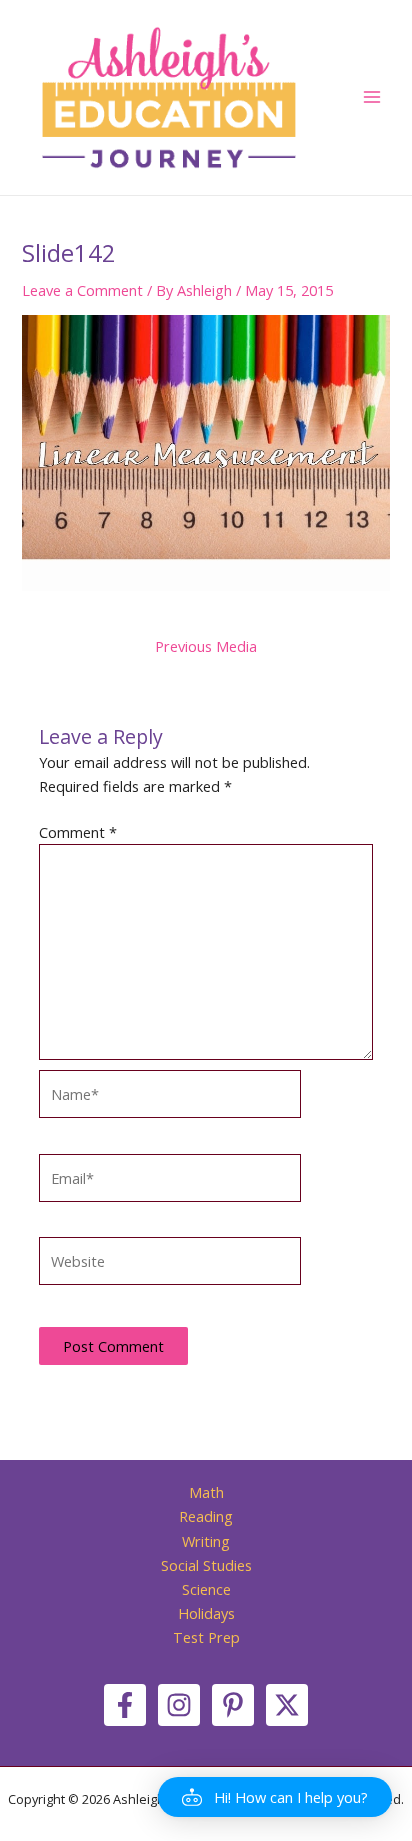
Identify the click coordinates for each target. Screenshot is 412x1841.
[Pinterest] (233, 1705)
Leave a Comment (82, 290)
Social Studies (206, 1565)
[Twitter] (287, 1705)
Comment (78, 832)
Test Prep (206, 1637)
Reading (206, 1516)
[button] (275, 1797)
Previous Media (206, 646)
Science (206, 1589)
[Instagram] (179, 1705)
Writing (206, 1541)
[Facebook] (125, 1705)
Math (206, 1492)
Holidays (206, 1613)
